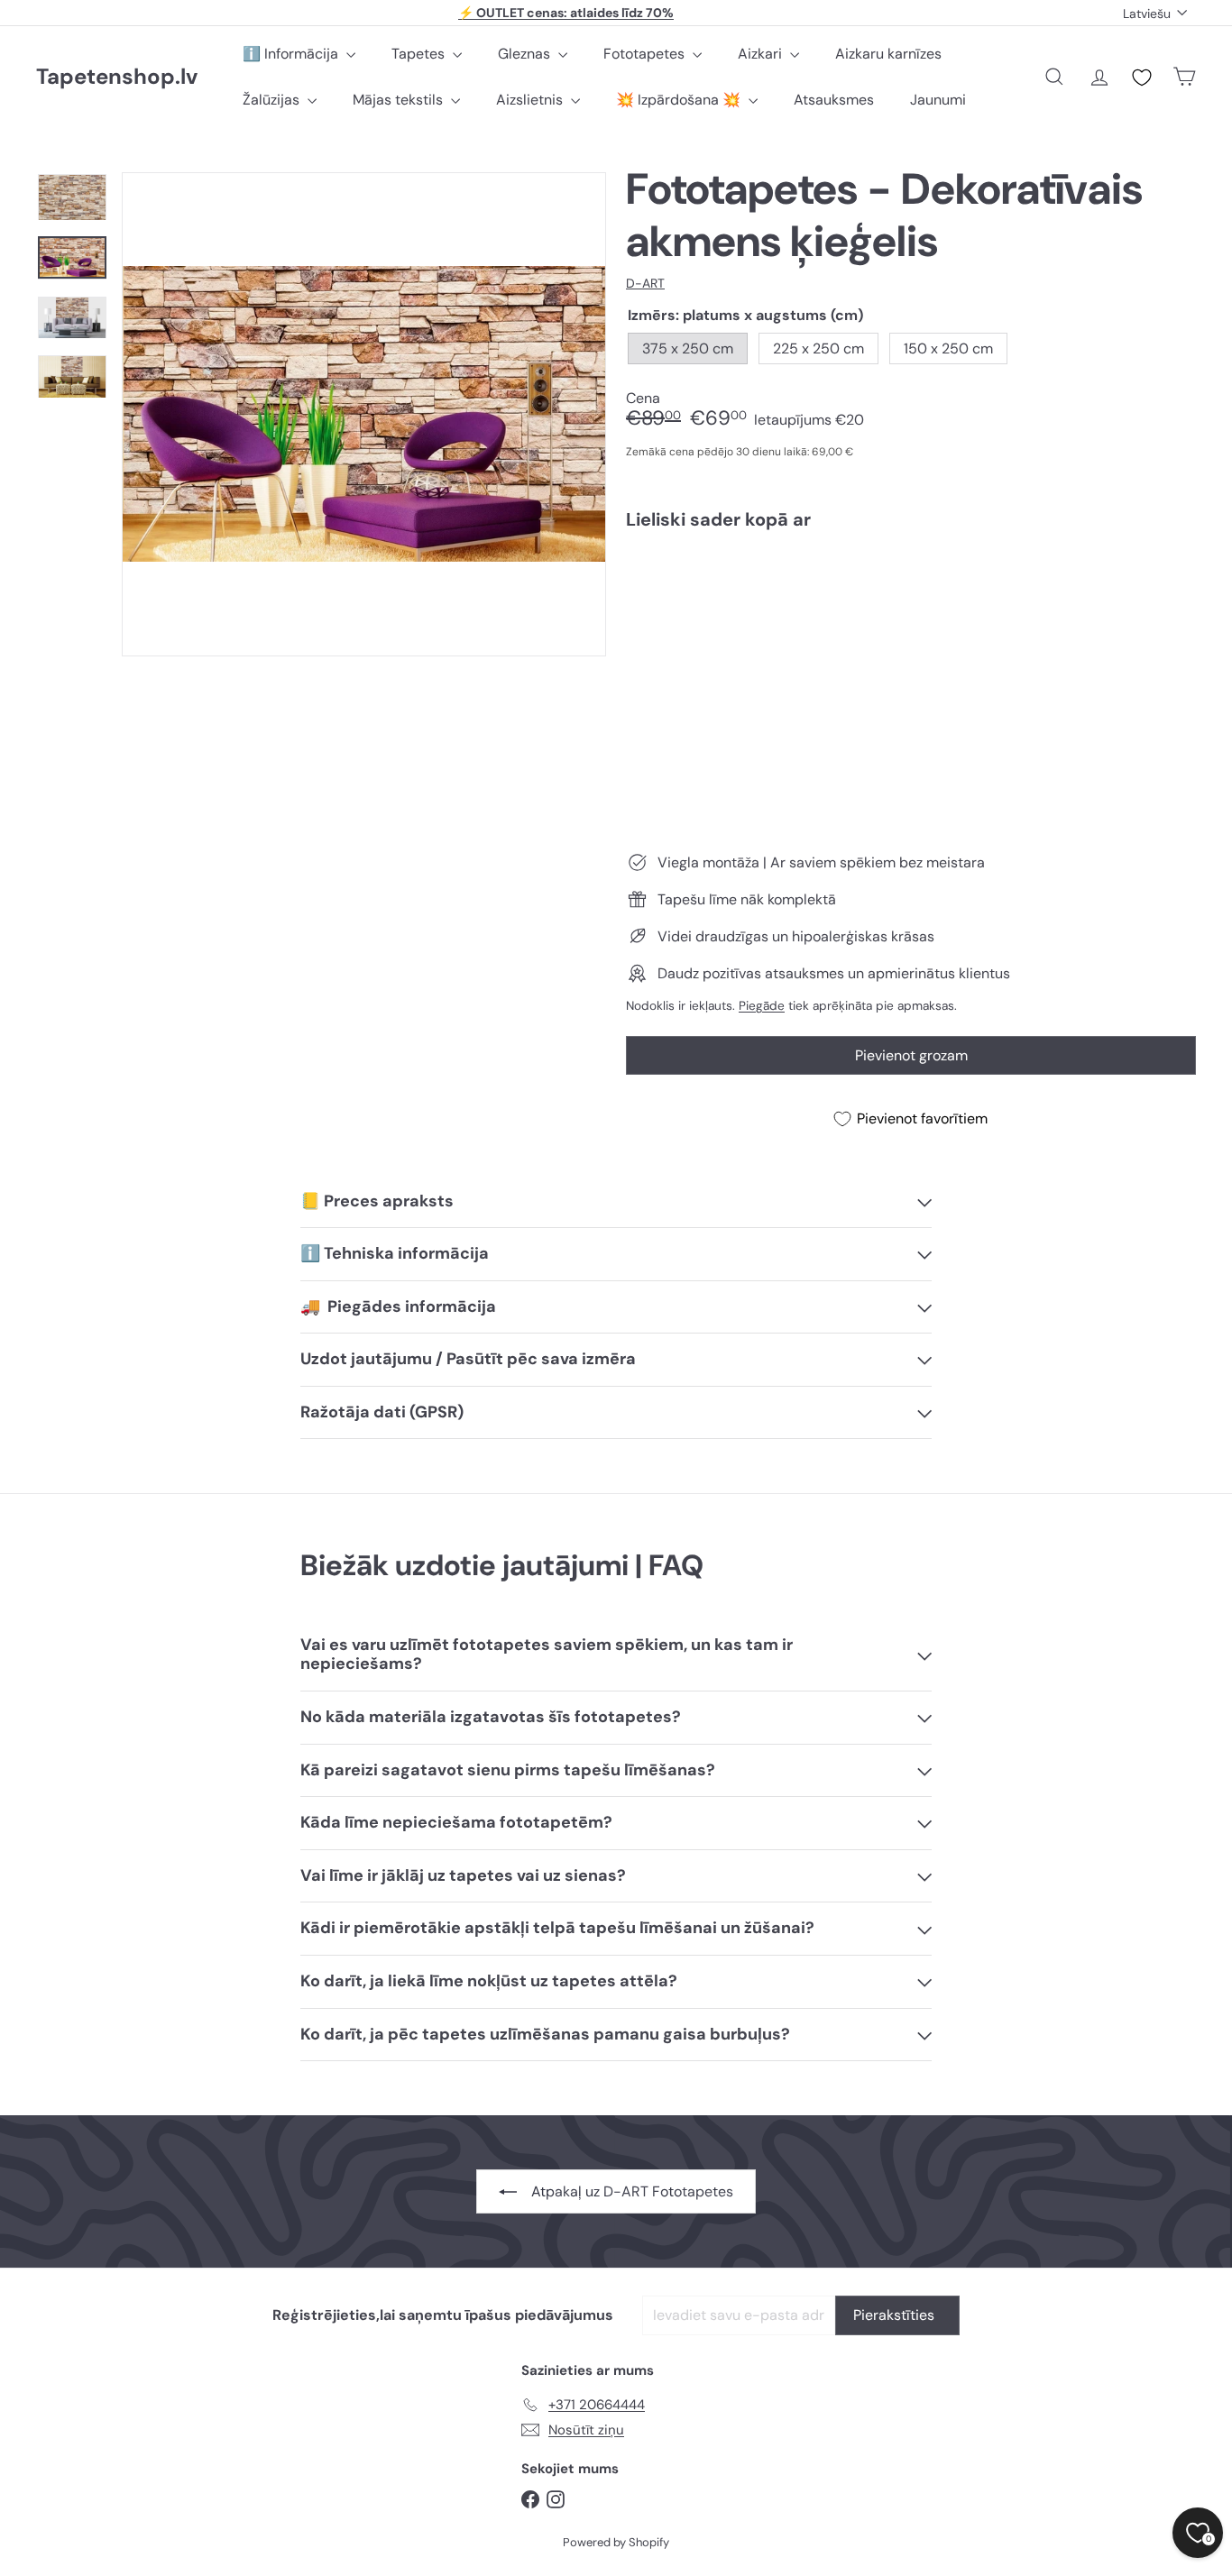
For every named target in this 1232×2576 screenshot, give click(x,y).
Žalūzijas (273, 100)
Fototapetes (646, 54)
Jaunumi (938, 100)
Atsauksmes (834, 100)
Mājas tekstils (400, 100)
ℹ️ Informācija (292, 54)
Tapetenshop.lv (117, 77)
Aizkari (762, 54)
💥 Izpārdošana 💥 (680, 100)
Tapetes (420, 54)
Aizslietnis (531, 100)
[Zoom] (364, 414)
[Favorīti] (1142, 78)
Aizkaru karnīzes (888, 54)
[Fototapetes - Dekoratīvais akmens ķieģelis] (911, 606)
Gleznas (526, 54)
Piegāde (762, 1006)
